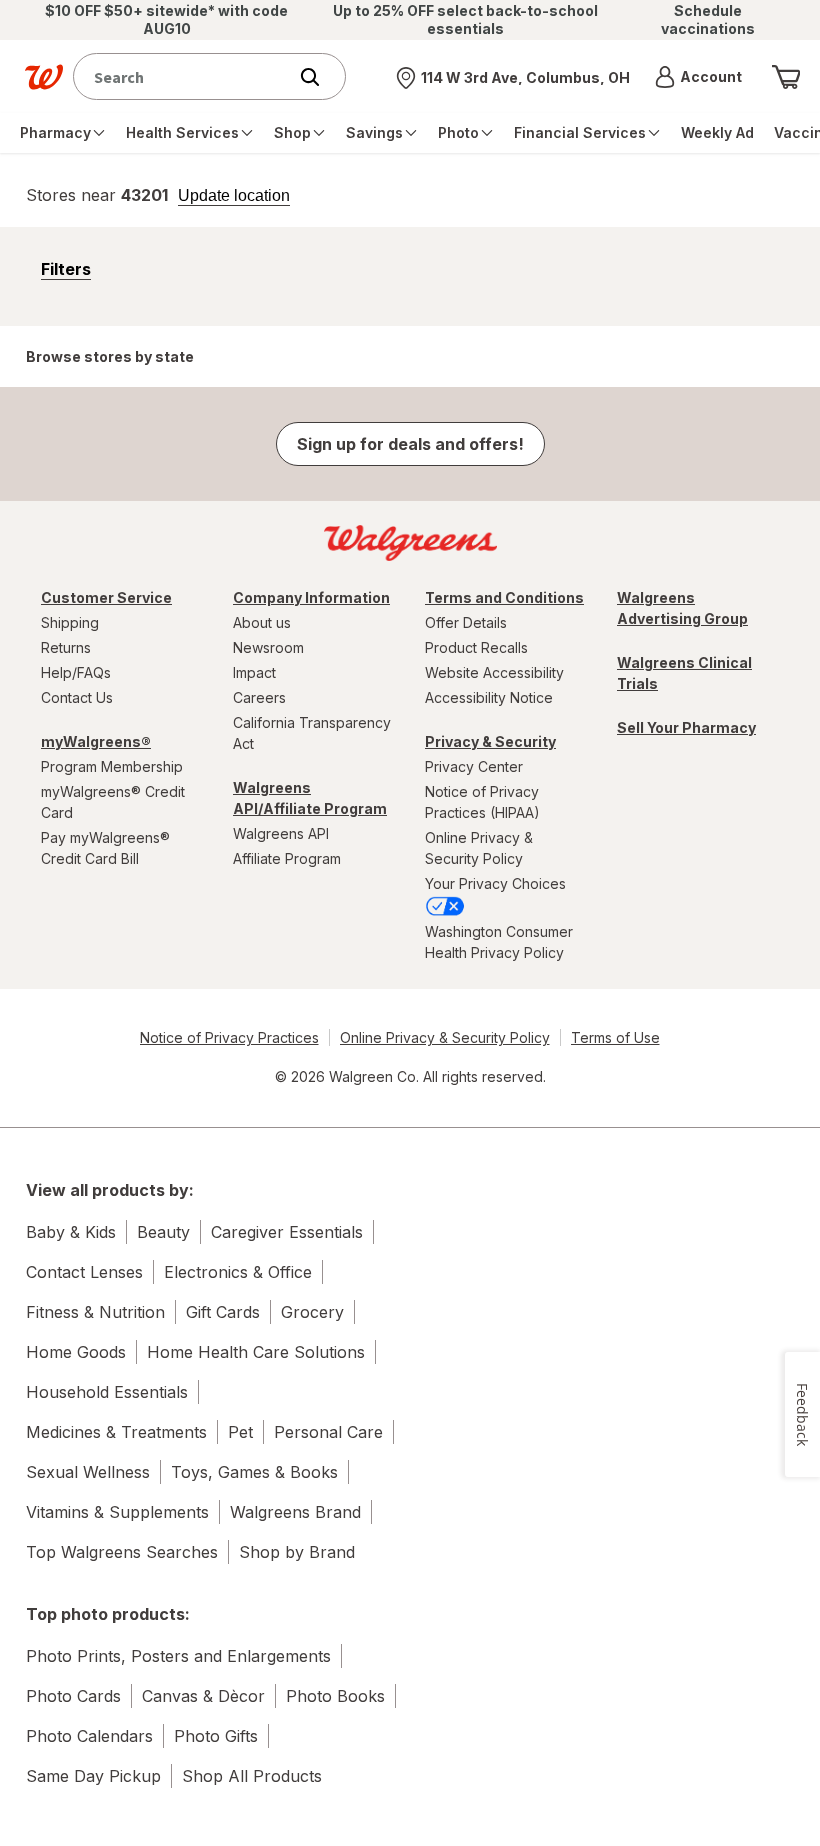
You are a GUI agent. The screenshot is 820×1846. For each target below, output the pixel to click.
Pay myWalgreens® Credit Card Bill (105, 848)
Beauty (163, 1232)
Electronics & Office (238, 1272)
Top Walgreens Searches (122, 1552)
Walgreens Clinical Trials (684, 673)
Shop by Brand (297, 1552)
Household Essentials (107, 1392)
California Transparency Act (312, 733)
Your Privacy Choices (495, 883)
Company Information (311, 597)
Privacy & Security (490, 741)
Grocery (312, 1312)
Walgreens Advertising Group (682, 608)
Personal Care (328, 1432)
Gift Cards (223, 1312)
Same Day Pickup (93, 1776)
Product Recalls (476, 647)
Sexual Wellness (88, 1472)
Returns (66, 647)
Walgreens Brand (295, 1512)
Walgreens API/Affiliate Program (310, 798)
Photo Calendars (89, 1736)
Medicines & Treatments (116, 1432)
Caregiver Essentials (287, 1232)
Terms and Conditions (504, 597)
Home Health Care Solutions (256, 1352)
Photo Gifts (216, 1736)
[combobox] (184, 76)
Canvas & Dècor (203, 1696)
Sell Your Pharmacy (686, 727)
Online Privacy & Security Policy (479, 848)
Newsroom (268, 647)
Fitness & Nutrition (95, 1312)
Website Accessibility (494, 672)
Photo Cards (73, 1696)
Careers (259, 697)
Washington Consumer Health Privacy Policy (499, 942)
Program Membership (112, 766)
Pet (240, 1432)
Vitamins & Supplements (117, 1512)
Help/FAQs (76, 672)
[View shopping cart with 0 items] (786, 77)
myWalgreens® (96, 741)
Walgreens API (281, 833)
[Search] (320, 77)
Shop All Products (252, 1776)
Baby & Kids (71, 1232)
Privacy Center (474, 766)
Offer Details (466, 622)
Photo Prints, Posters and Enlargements (178, 1656)
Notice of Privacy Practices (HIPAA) (482, 802)
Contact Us (77, 697)
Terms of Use (615, 1037)
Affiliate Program (287, 858)
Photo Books (335, 1696)
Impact (254, 672)
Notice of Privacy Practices (229, 1037)
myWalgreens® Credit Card (113, 802)
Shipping (70, 622)
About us (262, 622)
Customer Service (106, 597)
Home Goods (76, 1352)
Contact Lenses (84, 1272)
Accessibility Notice (489, 697)
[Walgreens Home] (44, 77)
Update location (234, 196)
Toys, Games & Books (254, 1472)
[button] (698, 77)
